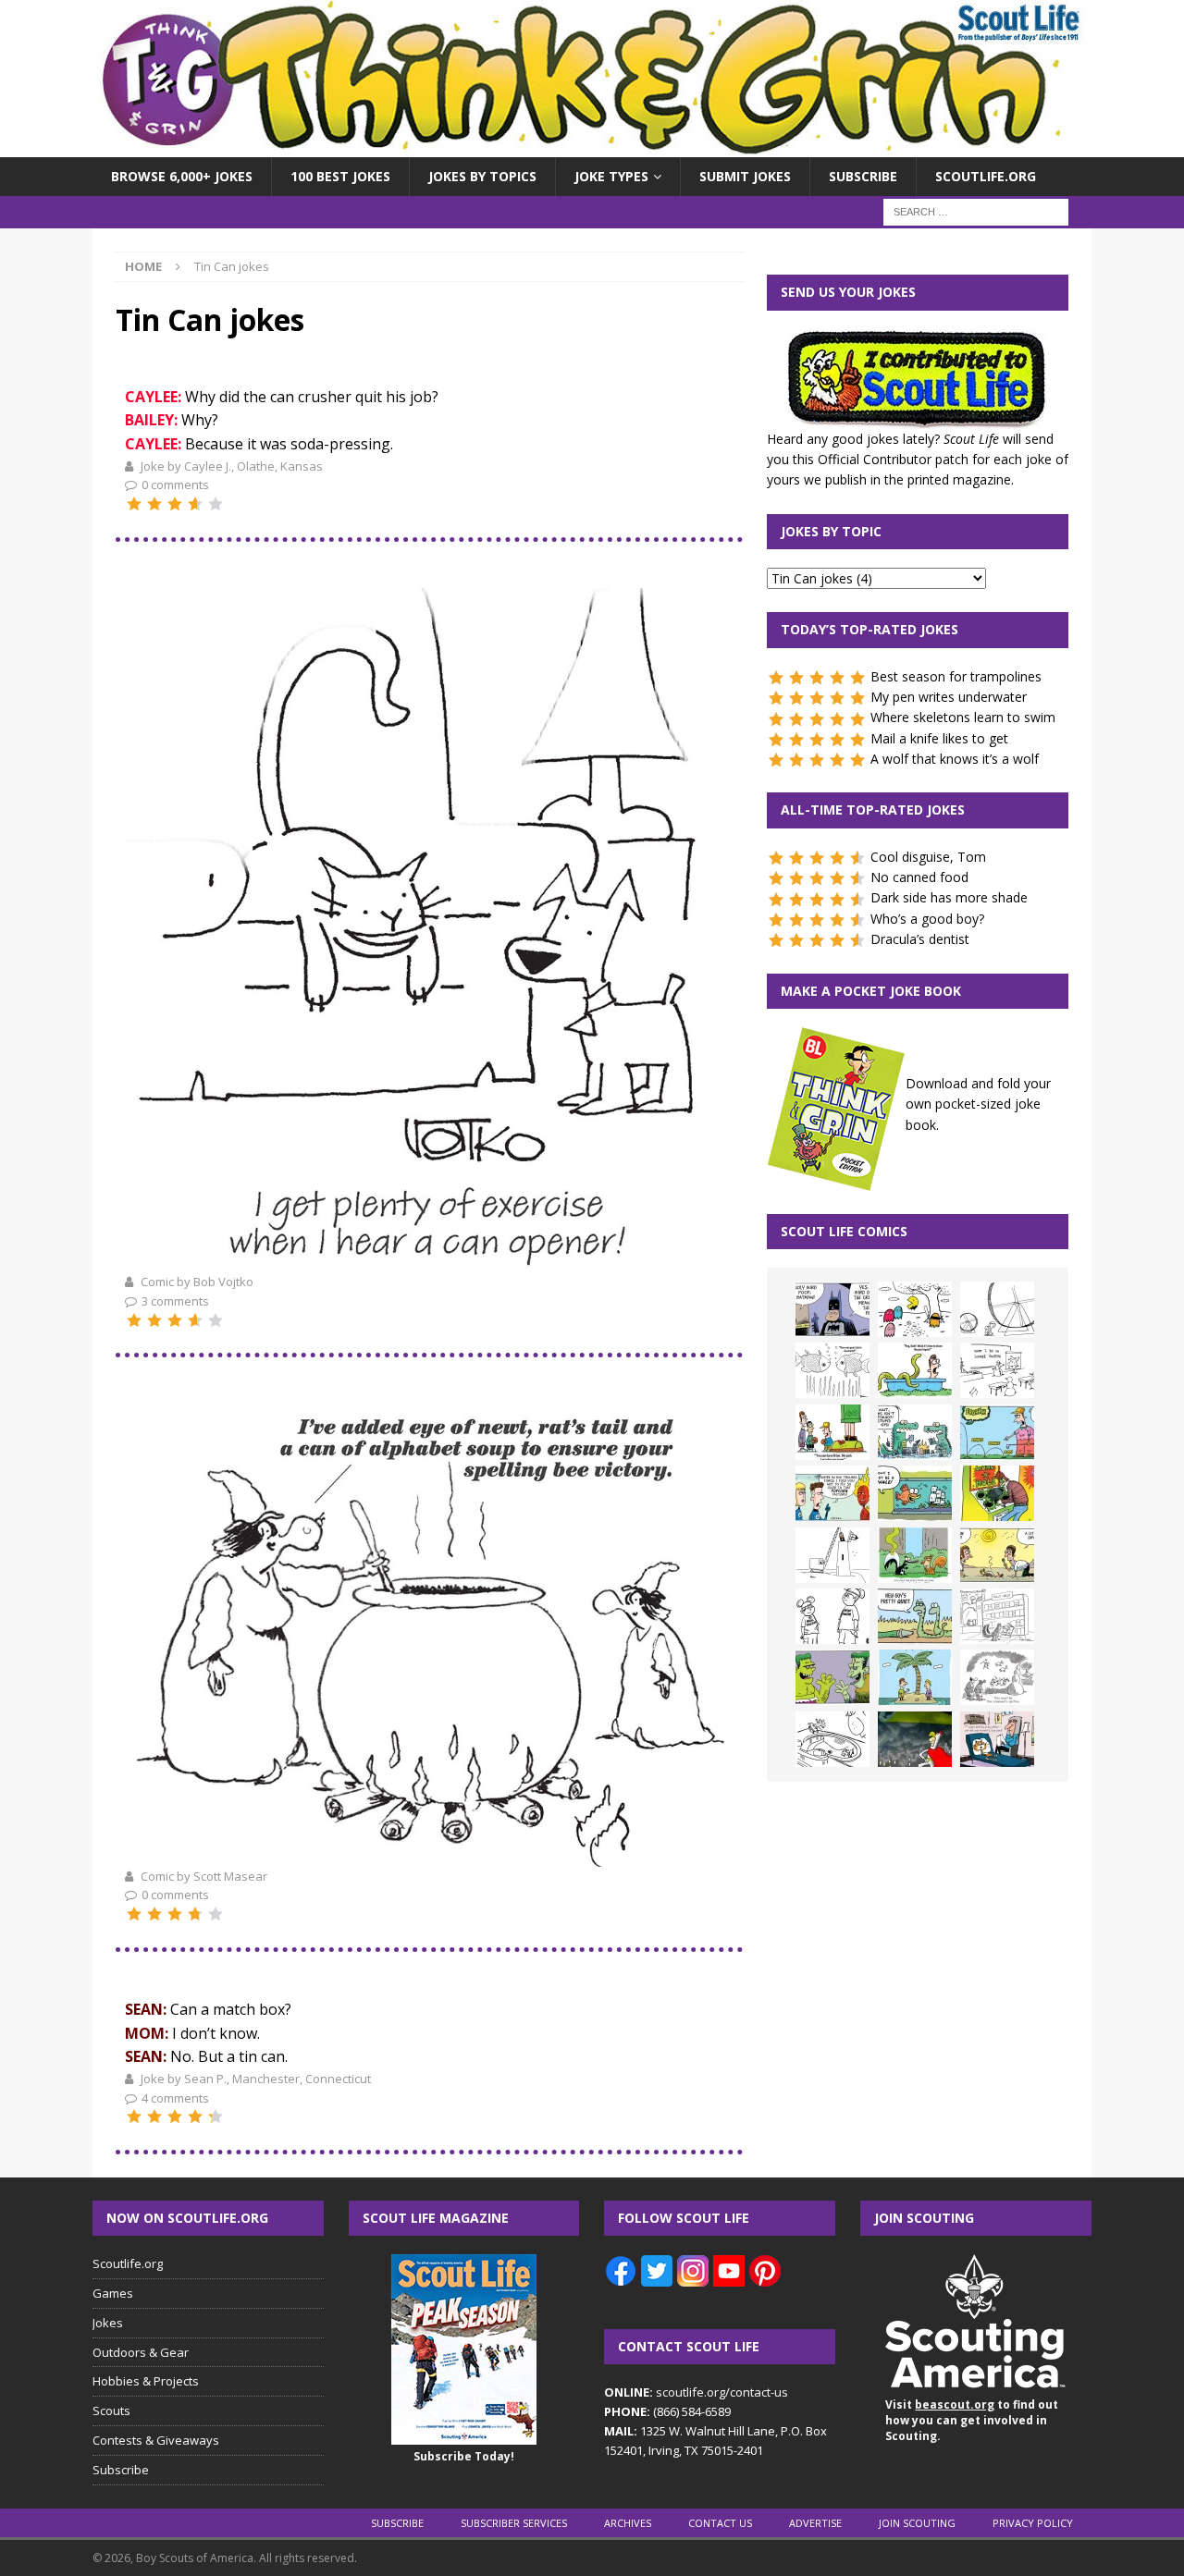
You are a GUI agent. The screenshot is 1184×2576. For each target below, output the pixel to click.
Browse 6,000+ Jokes (182, 176)
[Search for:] (976, 211)
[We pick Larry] (832, 1432)
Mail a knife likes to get (939, 738)
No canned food (919, 877)
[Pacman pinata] (915, 1309)
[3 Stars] (175, 504)
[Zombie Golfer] (997, 1432)
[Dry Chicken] (997, 1555)
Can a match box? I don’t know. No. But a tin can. (208, 2033)
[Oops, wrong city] (915, 1432)
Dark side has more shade (949, 897)
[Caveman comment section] (997, 1677)
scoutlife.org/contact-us (696, 2392)
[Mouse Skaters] (832, 1739)
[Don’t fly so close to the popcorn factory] (832, 1493)
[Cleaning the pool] (915, 1370)
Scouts (111, 2410)
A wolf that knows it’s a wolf (955, 759)
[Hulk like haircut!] (832, 1677)
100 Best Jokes (340, 176)
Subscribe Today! (464, 2456)
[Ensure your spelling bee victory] (429, 1854)
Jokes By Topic (831, 531)
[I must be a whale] (915, 1493)
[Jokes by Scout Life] (592, 147)
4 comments (175, 2098)
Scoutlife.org (986, 176)
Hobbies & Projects (146, 2381)
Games (113, 2293)
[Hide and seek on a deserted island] (915, 1677)
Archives (628, 2523)
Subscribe (863, 176)
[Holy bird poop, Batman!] (832, 1309)
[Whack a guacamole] (997, 1493)
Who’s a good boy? (927, 919)
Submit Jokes (745, 176)
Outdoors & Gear (141, 2352)
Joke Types (611, 176)
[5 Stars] (216, 504)
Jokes (108, 2323)
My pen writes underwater (949, 697)
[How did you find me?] (915, 1555)
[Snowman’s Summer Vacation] (997, 1370)
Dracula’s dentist (920, 939)
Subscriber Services (514, 2523)
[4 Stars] (195, 504)
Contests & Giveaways (156, 2440)
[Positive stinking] (997, 1616)
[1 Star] (134, 504)
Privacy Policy (1033, 2523)
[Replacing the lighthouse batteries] (832, 1555)
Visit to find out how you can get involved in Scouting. (972, 2420)
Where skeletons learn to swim (963, 717)
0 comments (175, 485)
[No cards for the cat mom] (997, 1739)
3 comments (175, 1301)
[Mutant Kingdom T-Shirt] (832, 1616)
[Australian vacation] (832, 1370)
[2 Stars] (154, 504)
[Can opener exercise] (429, 1259)
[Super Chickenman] (915, 1739)
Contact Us (720, 2523)
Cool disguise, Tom (928, 857)
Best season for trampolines (956, 676)
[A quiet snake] (915, 1616)
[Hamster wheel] (997, 1309)
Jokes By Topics (482, 176)
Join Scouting (917, 2523)
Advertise (815, 2523)
